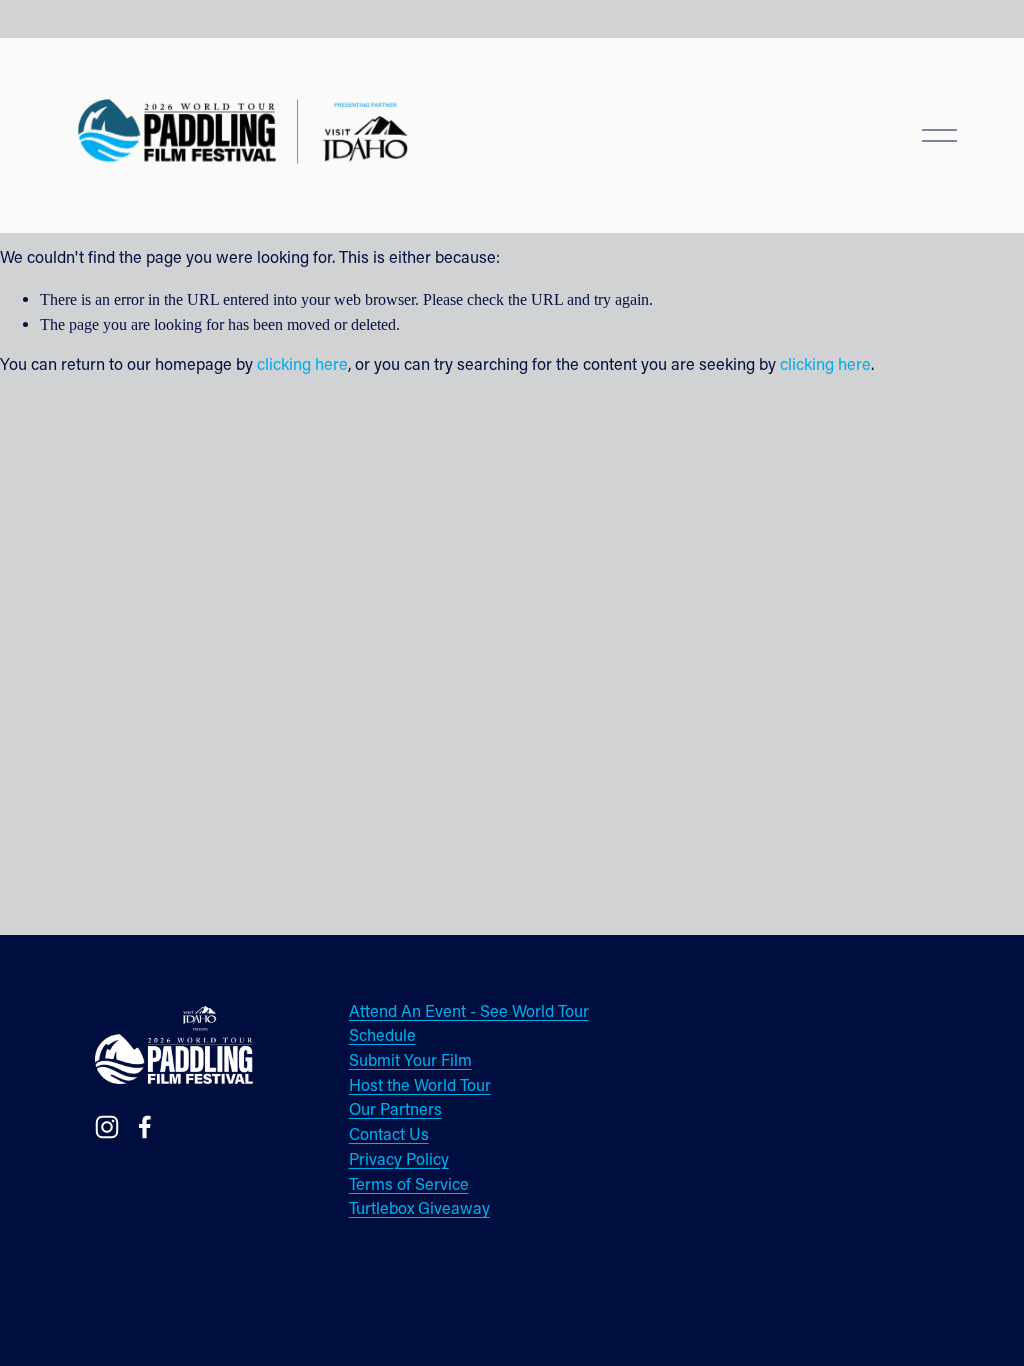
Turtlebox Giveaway (419, 1210)
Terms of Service (409, 1186)
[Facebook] (145, 1127)
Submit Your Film (410, 1062)
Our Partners (395, 1111)
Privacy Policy (399, 1161)
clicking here (302, 366)
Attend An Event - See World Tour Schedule (469, 1025)
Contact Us (389, 1136)
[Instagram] (107, 1127)
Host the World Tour (420, 1087)
